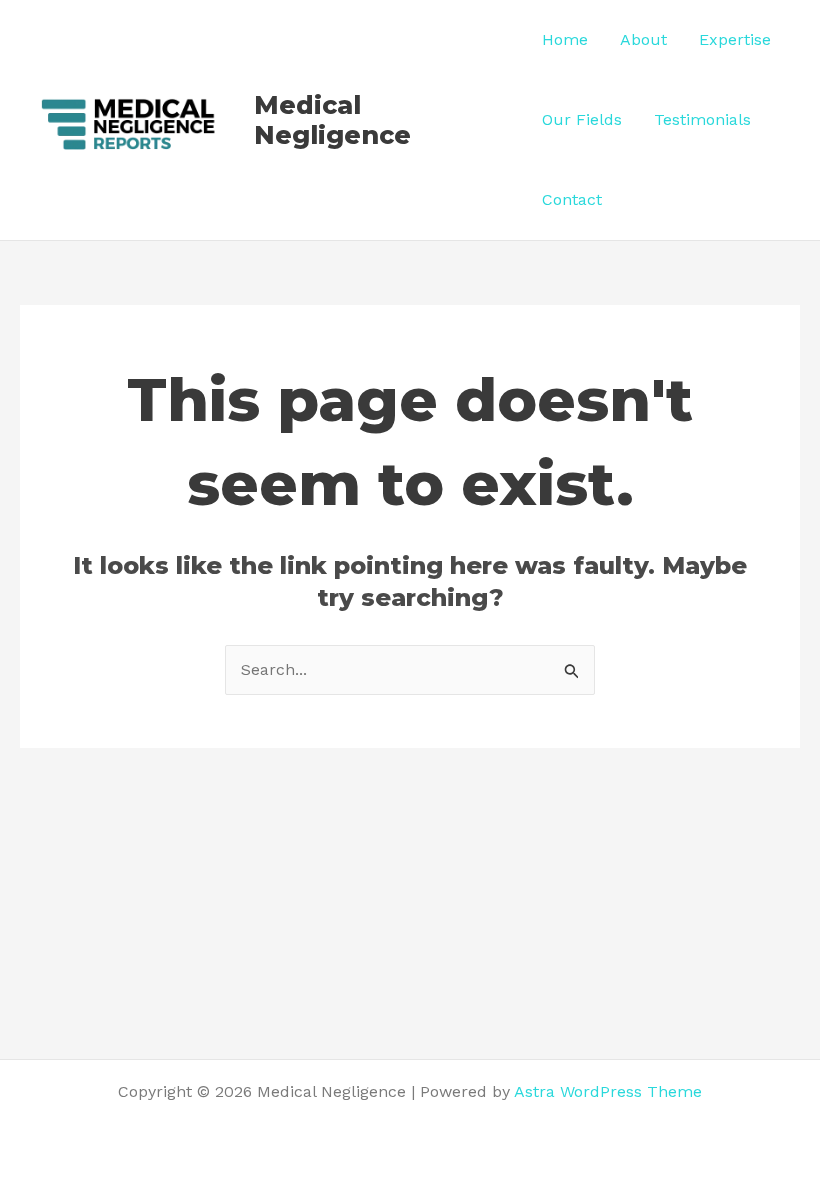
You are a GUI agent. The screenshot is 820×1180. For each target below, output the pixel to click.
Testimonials (702, 119)
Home (565, 39)
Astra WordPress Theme (608, 1091)
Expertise (735, 39)
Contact (572, 199)
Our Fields (582, 119)
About (643, 39)
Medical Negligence (332, 120)
